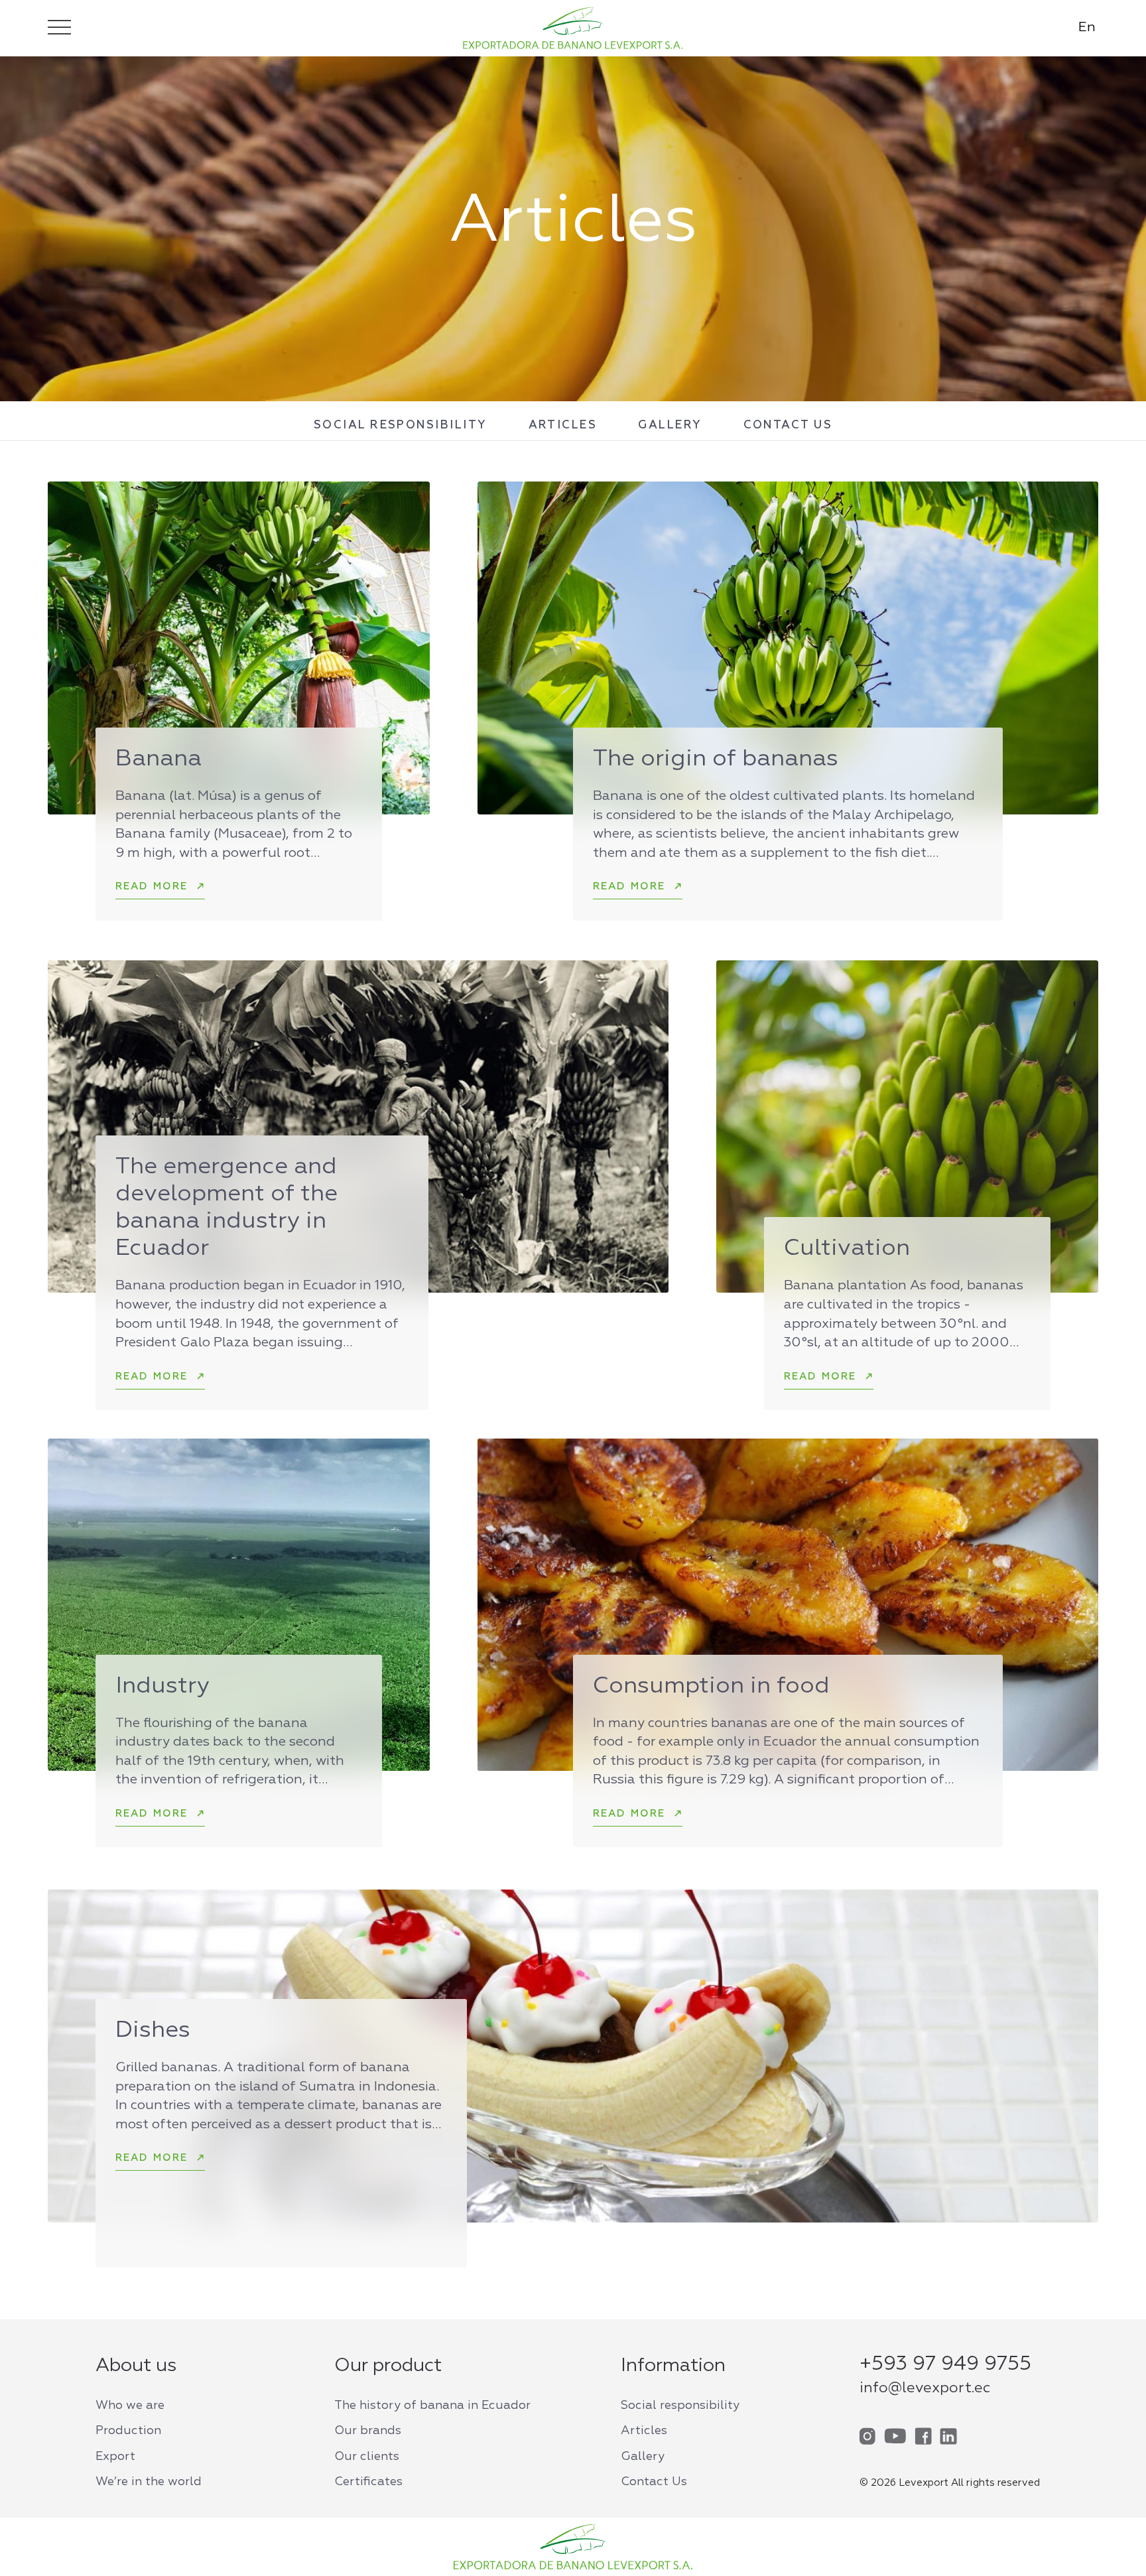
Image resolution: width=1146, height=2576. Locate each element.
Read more (152, 886)
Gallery (670, 425)
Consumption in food (711, 1686)
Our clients (367, 2457)
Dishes (153, 2030)
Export (115, 2457)
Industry (162, 1686)
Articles (563, 425)
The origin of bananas (716, 759)
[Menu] (59, 27)
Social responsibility (401, 425)
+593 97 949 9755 (945, 2364)
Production (128, 2431)
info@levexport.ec (925, 2388)
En (1087, 27)
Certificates (368, 2482)
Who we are (130, 2406)
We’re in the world (149, 2482)
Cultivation (847, 1249)
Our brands (368, 2431)
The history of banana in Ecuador (432, 2406)
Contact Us (788, 425)
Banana (159, 759)
